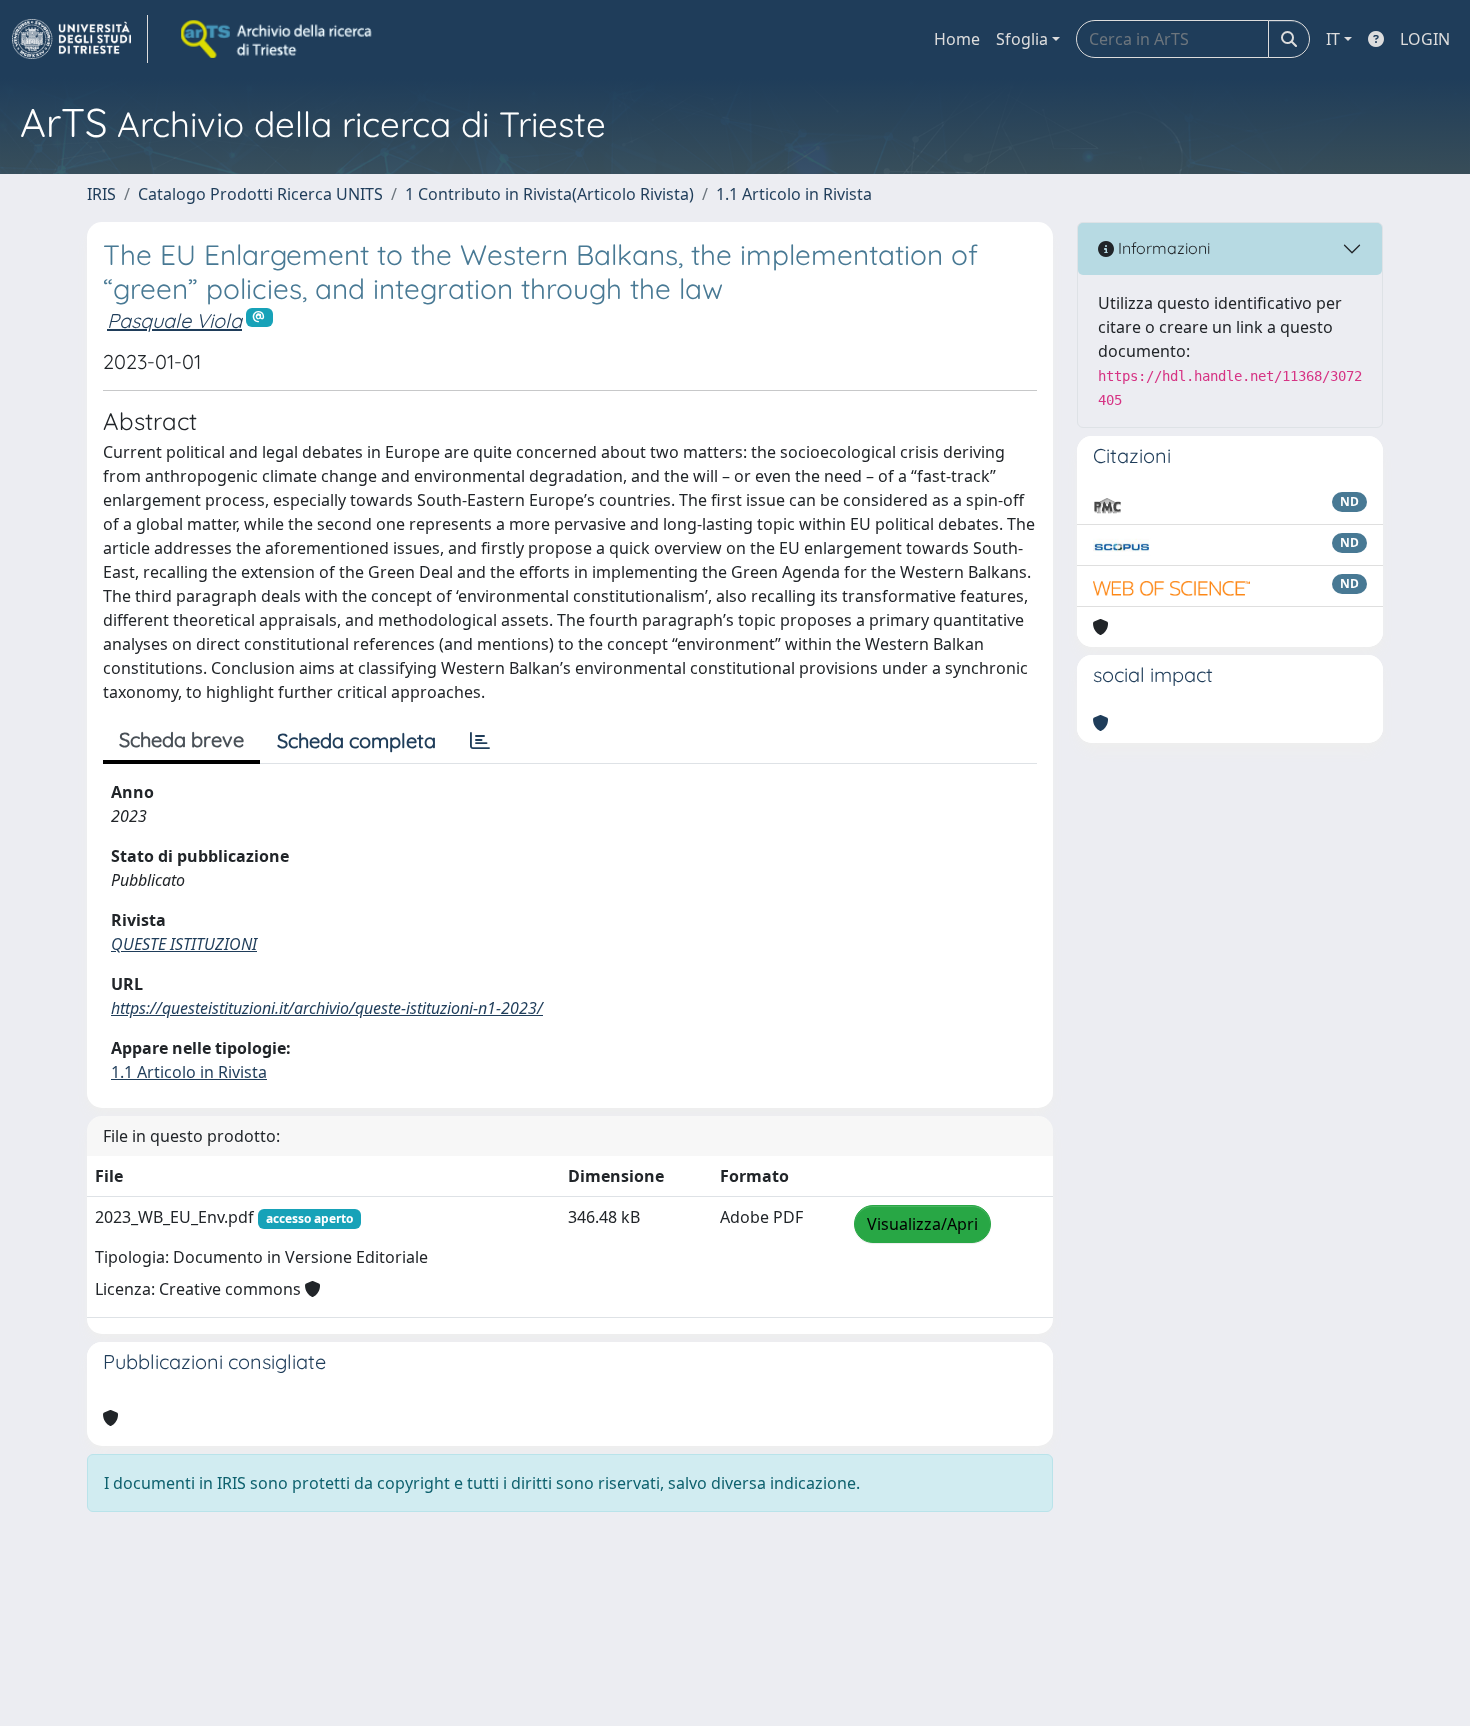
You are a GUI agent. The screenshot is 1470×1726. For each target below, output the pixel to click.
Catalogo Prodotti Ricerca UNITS (260, 194)
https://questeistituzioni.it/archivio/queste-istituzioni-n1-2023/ (327, 1008)
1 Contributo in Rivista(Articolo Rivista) (549, 194)
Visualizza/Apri (922, 1224)
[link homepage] (80, 39)
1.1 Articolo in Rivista (794, 194)
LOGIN (1425, 39)
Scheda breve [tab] (181, 739)
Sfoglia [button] (1022, 39)
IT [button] (1333, 39)
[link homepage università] (278, 39)
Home (957, 39)
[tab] (480, 741)
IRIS (101, 194)
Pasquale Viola (174, 320)
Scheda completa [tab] (356, 740)
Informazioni (1162, 248)
